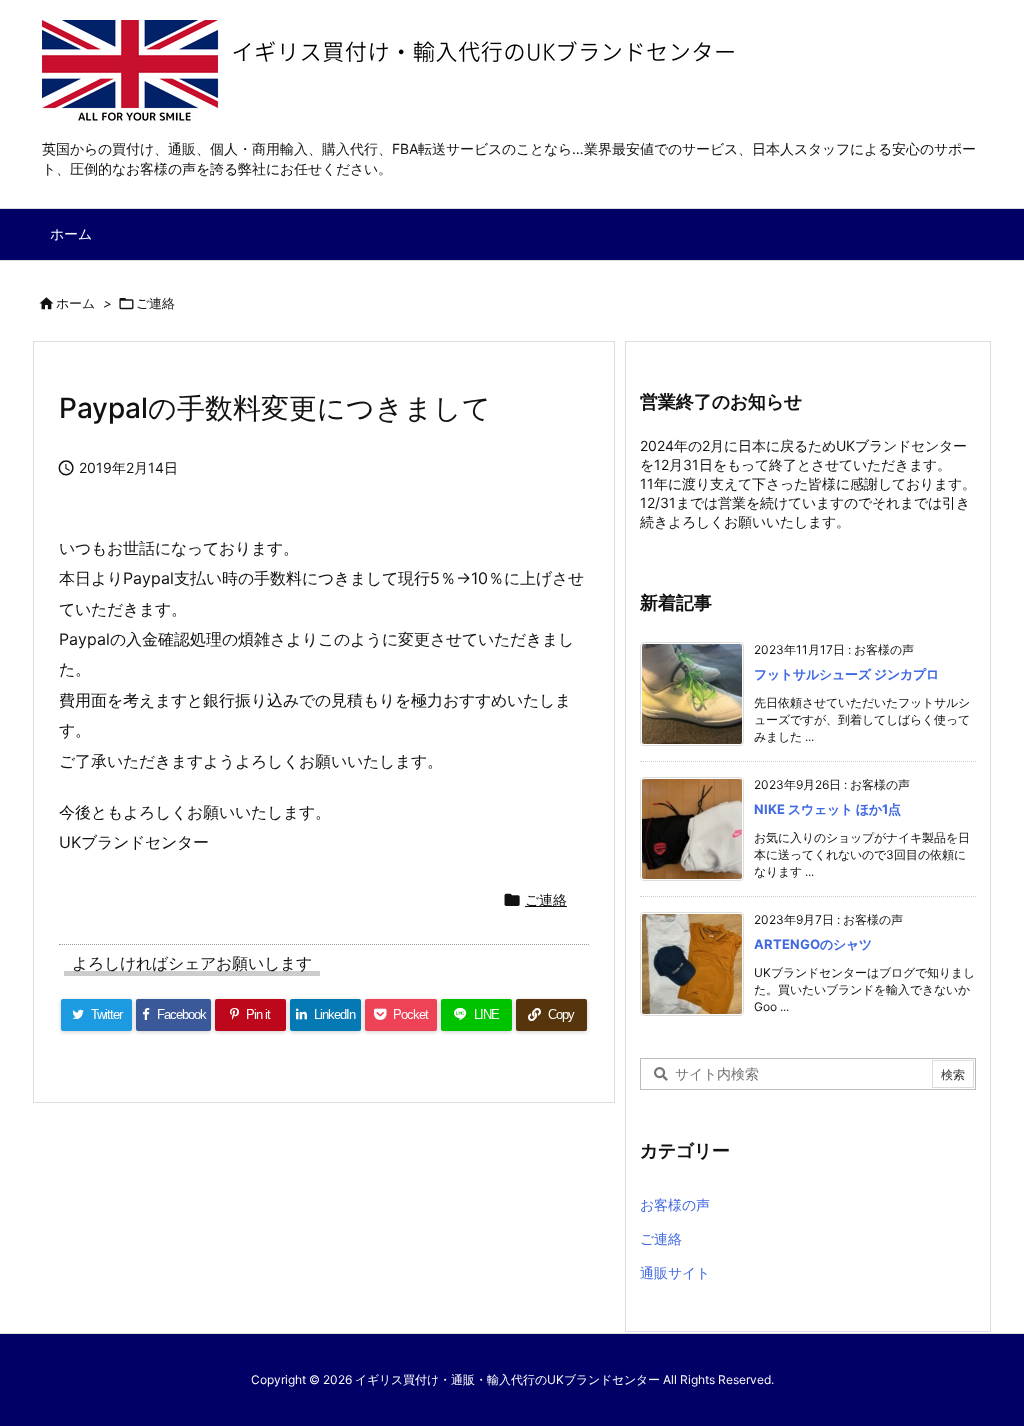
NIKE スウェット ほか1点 (827, 809)
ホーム (75, 303)
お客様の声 (675, 1204)
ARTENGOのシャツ (813, 944)
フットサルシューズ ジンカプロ (846, 674)
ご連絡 (155, 303)
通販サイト (675, 1272)
